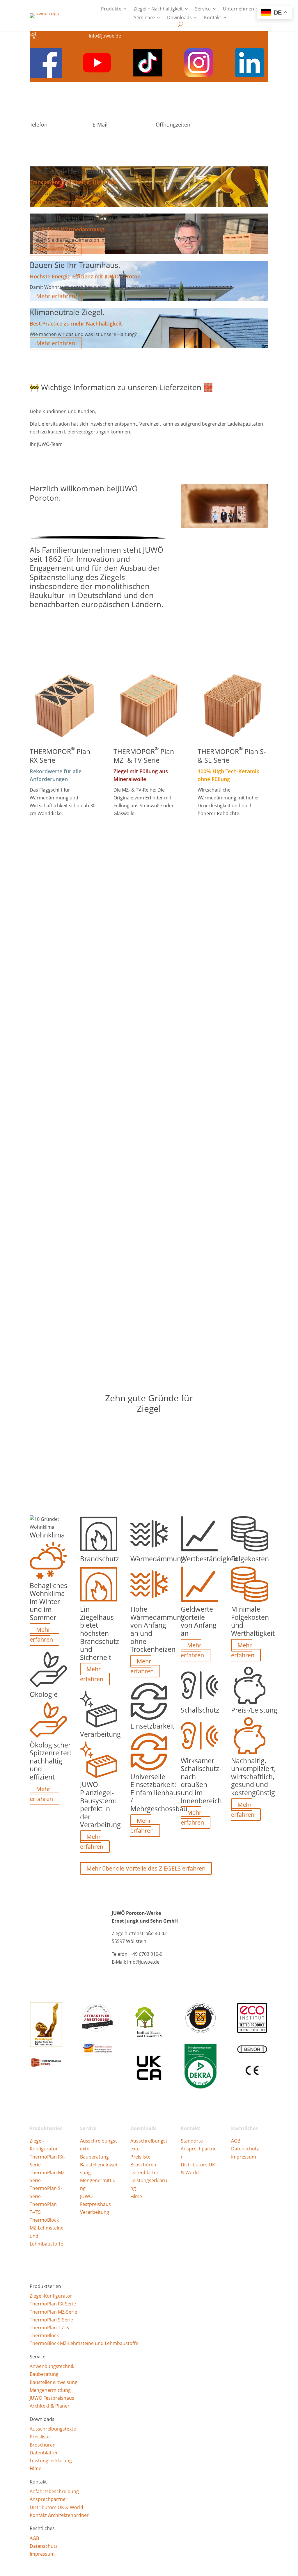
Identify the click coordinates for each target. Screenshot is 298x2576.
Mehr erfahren (56, 202)
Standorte (192, 2141)
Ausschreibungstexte (53, 2429)
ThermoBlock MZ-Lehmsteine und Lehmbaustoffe (84, 2343)
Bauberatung (94, 2157)
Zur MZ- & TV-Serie (145, 829)
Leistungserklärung (51, 2461)
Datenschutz (245, 2149)
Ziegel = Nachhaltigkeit (158, 9)
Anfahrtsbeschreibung (54, 2491)
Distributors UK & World (56, 2507)
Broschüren (143, 2165)
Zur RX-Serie (52, 829)
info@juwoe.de (105, 36)
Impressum (244, 2157)
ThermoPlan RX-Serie (53, 2304)
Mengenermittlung (50, 2390)
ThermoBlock (44, 2220)
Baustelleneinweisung (54, 2382)
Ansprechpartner (49, 2499)
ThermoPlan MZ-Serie (53, 2312)
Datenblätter (144, 2173)
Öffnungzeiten (173, 125)
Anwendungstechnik (52, 2366)
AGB (236, 2141)
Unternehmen (238, 9)
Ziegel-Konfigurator (51, 2296)
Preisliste (140, 2157)
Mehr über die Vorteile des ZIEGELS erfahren (146, 1868)
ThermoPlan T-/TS (49, 2328)
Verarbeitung (95, 2212)
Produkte (111, 9)
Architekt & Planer (50, 2406)
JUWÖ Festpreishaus (52, 2398)
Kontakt (213, 18)
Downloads (179, 18)
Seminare (144, 18)
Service (203, 9)
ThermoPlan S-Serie (51, 2320)
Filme (136, 2196)
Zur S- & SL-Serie (226, 829)
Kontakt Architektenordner (59, 2515)
